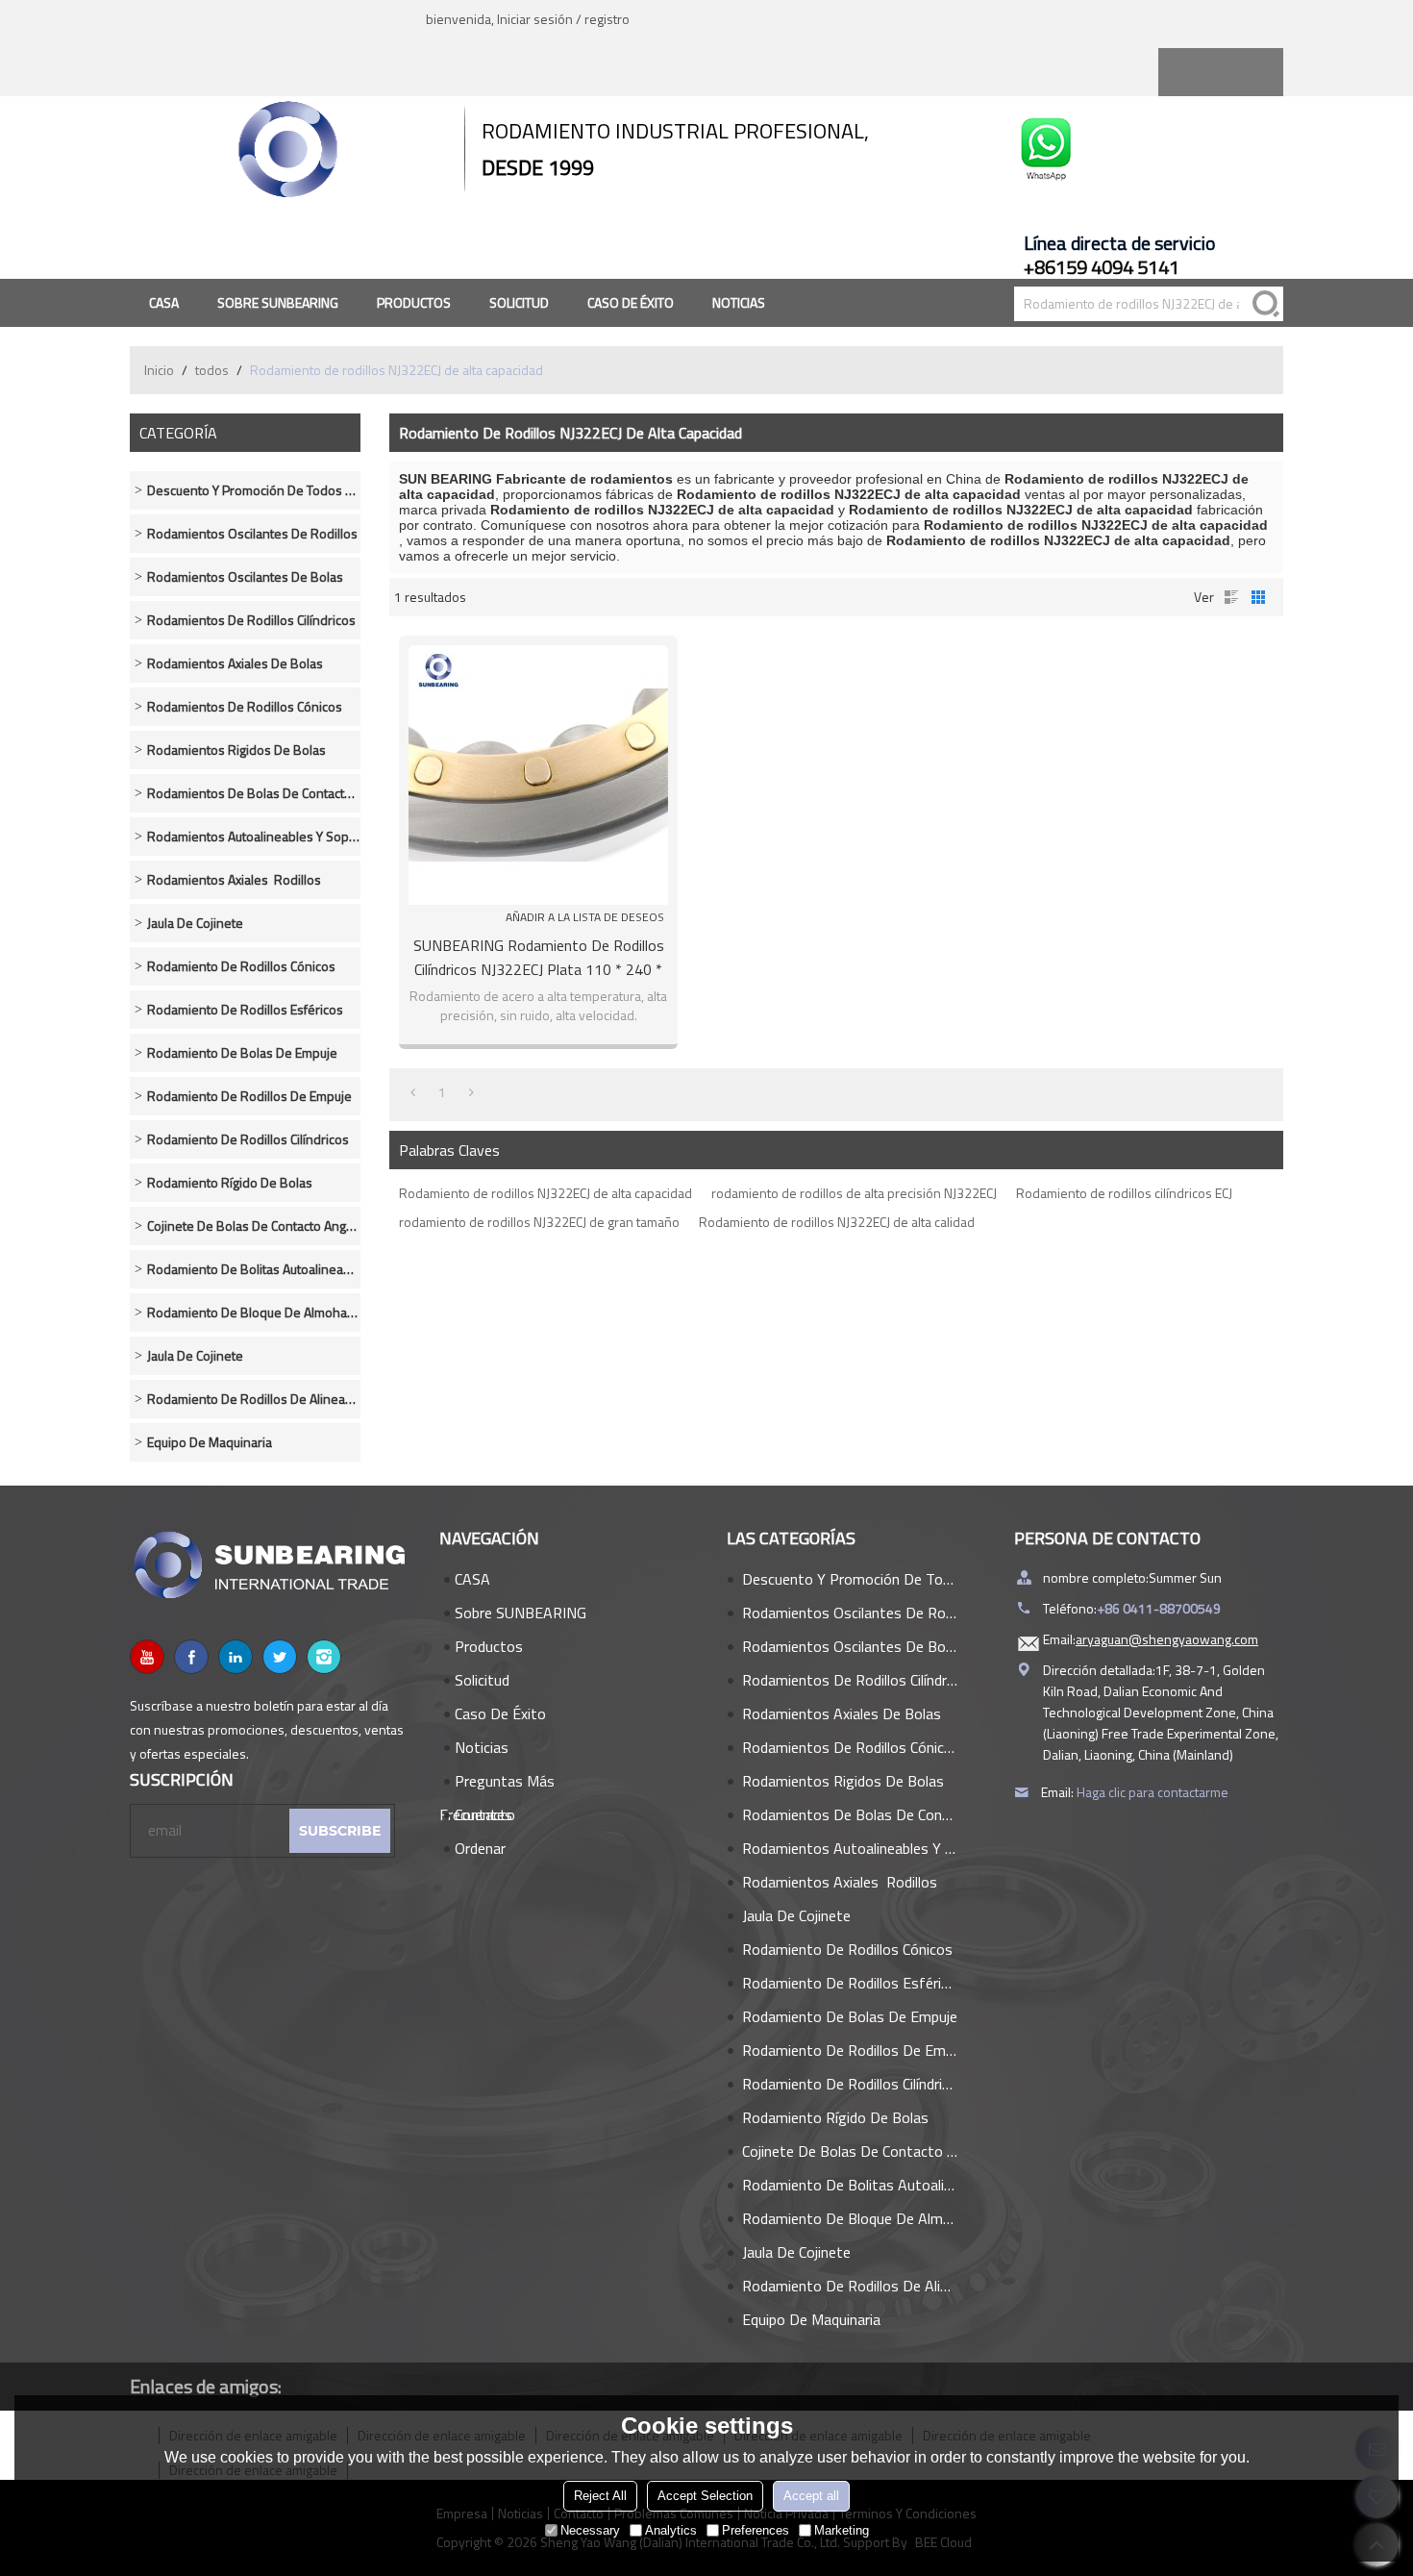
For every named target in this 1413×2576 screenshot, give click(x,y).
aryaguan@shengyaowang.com (1167, 1639)
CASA (164, 302)
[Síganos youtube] (147, 1657)
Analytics (671, 2530)
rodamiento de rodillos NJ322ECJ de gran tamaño (539, 1222)
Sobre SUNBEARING (278, 302)
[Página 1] (413, 1092)
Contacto (485, 1814)
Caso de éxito (631, 302)
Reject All (600, 2496)
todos (212, 370)
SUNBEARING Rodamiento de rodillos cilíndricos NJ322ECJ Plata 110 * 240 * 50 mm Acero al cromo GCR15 (539, 958)
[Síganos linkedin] (235, 1657)
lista (1231, 597)
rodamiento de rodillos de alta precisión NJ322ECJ (854, 1193)
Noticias (739, 302)
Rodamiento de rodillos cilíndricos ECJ (1124, 1193)
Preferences (756, 2530)
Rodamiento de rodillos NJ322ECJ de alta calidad (837, 1222)
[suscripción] (340, 1831)
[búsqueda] (1266, 304)
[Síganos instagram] (324, 1657)
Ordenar (480, 1848)
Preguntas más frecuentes (497, 1784)
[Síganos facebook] (191, 1657)
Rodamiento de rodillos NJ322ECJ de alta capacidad (545, 1193)
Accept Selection (705, 2496)
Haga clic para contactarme (1153, 1792)
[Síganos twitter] (280, 1657)
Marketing (842, 2530)
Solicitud (519, 302)
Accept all (811, 2496)
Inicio (159, 370)
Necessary (590, 2530)
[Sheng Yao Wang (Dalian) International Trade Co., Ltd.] (288, 149)
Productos (414, 302)
